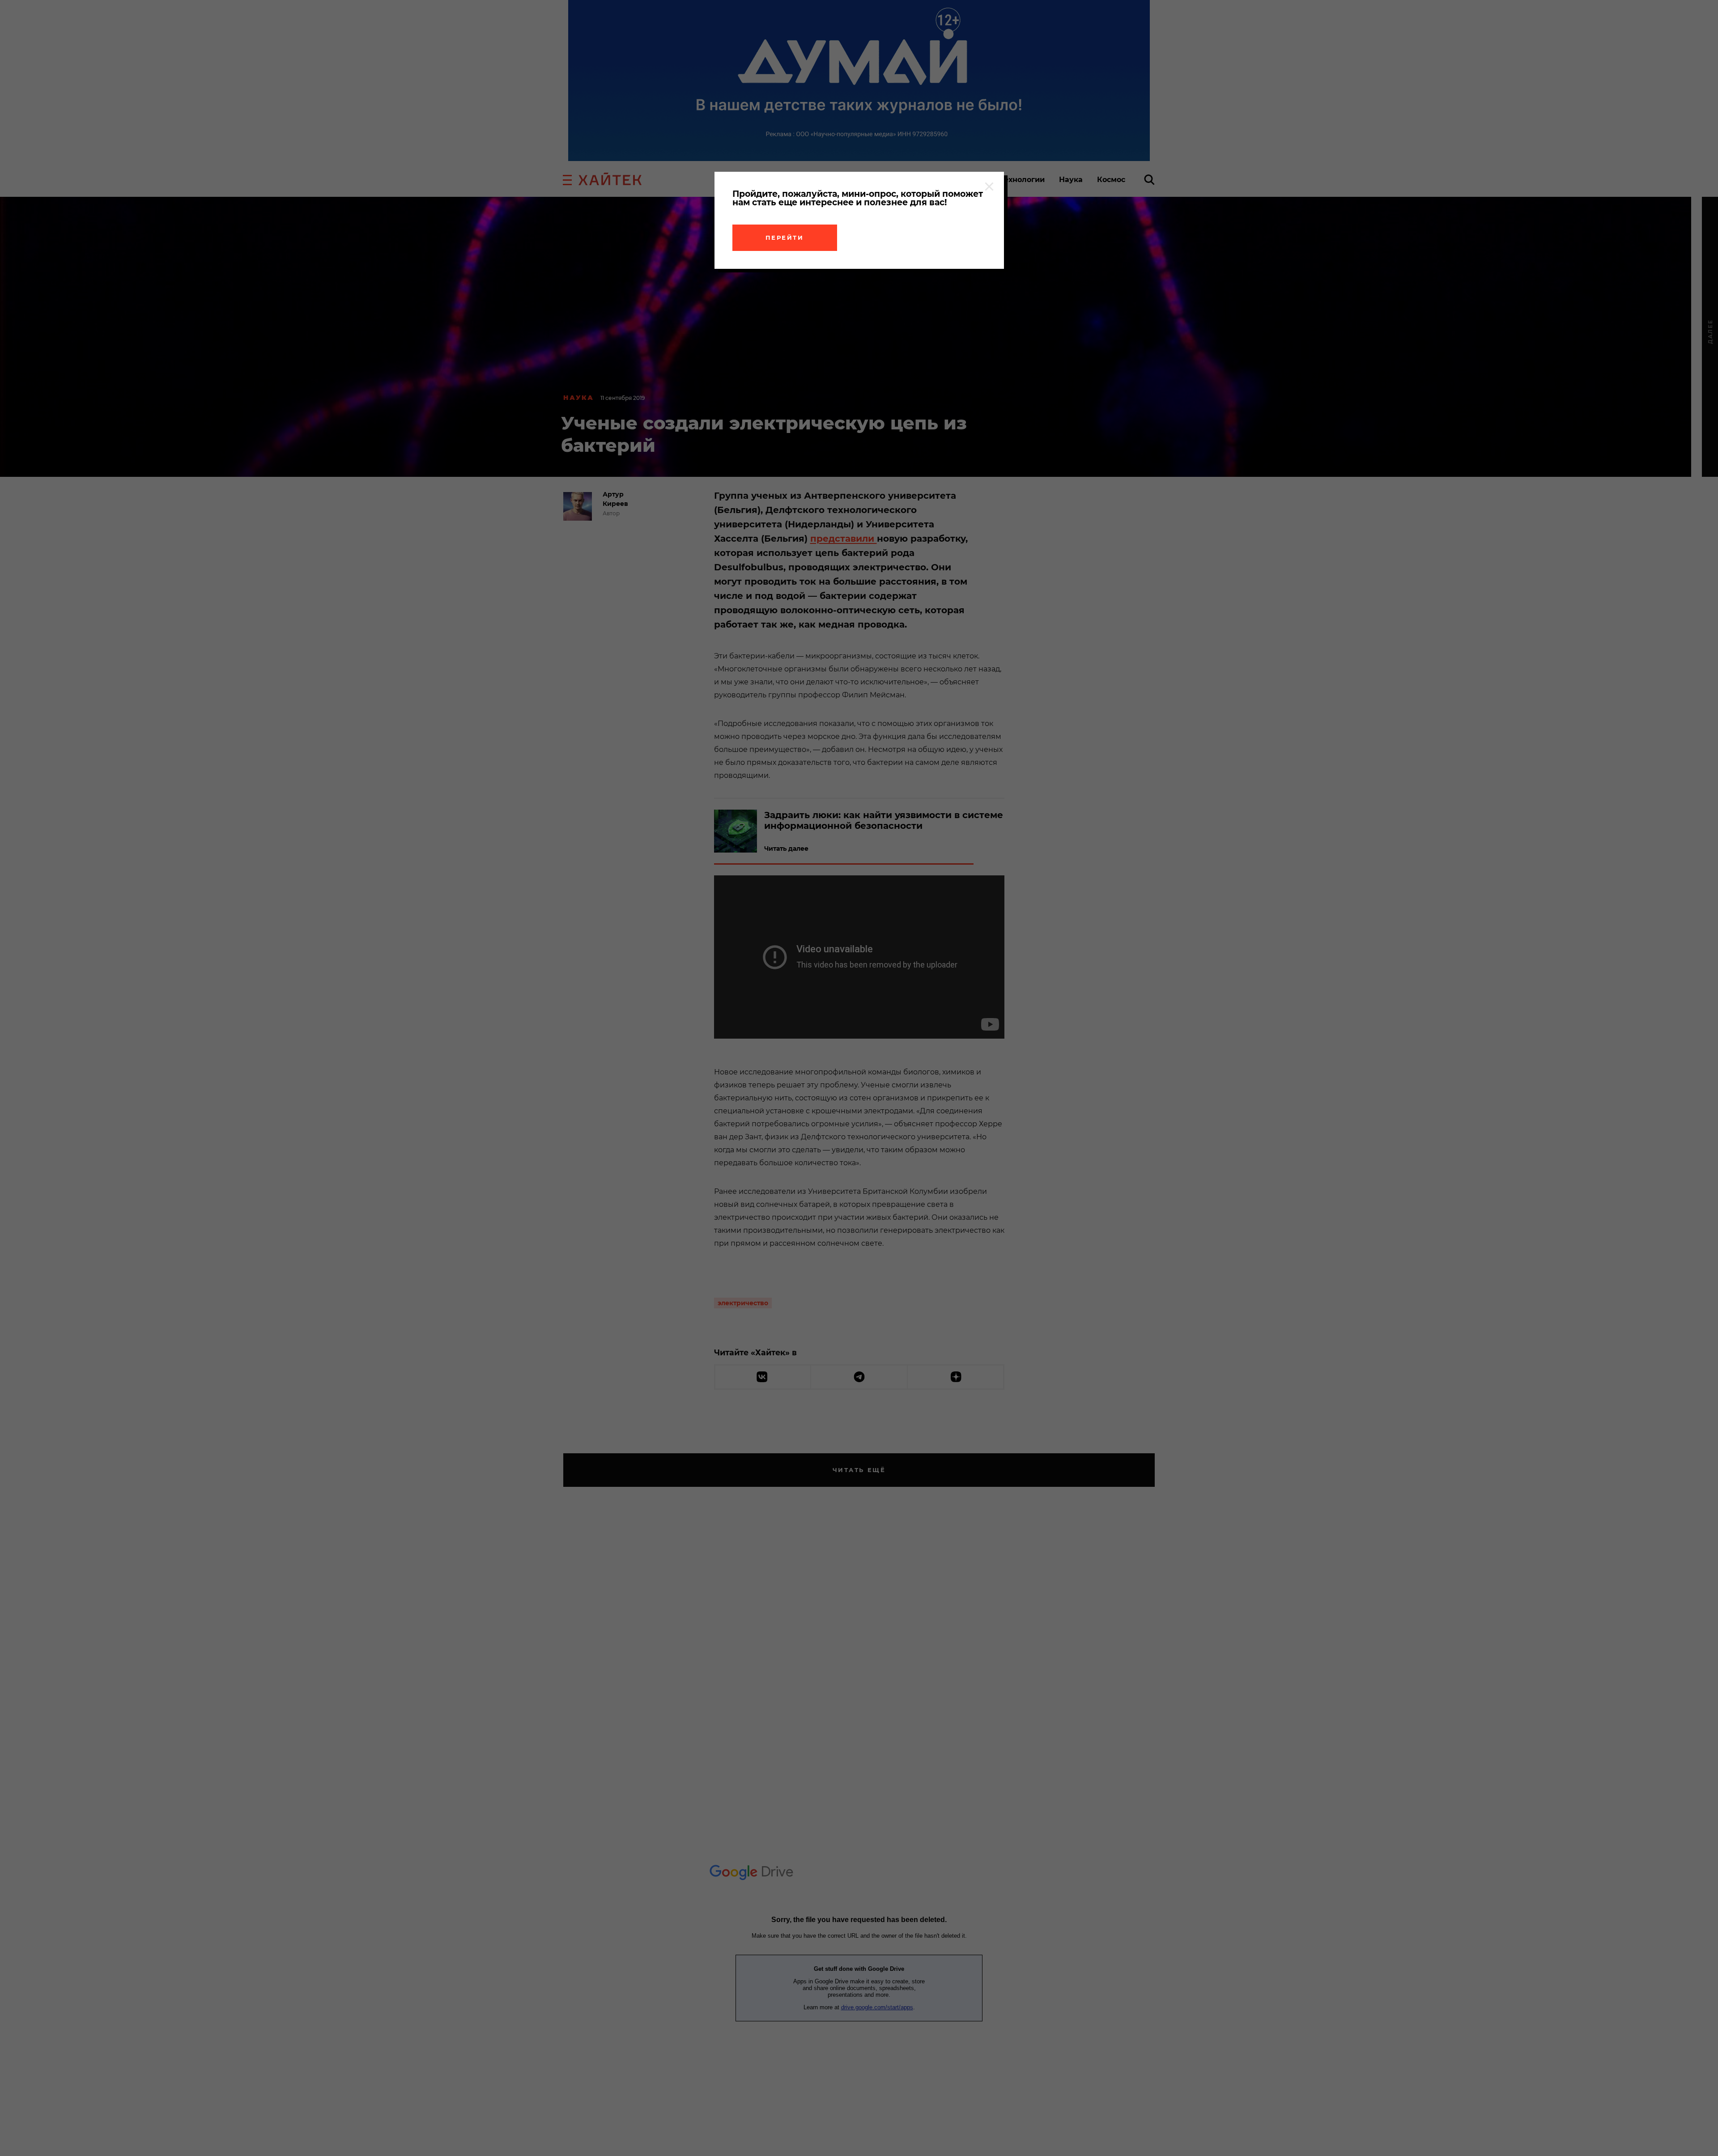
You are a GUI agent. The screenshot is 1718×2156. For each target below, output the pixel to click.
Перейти (785, 238)
